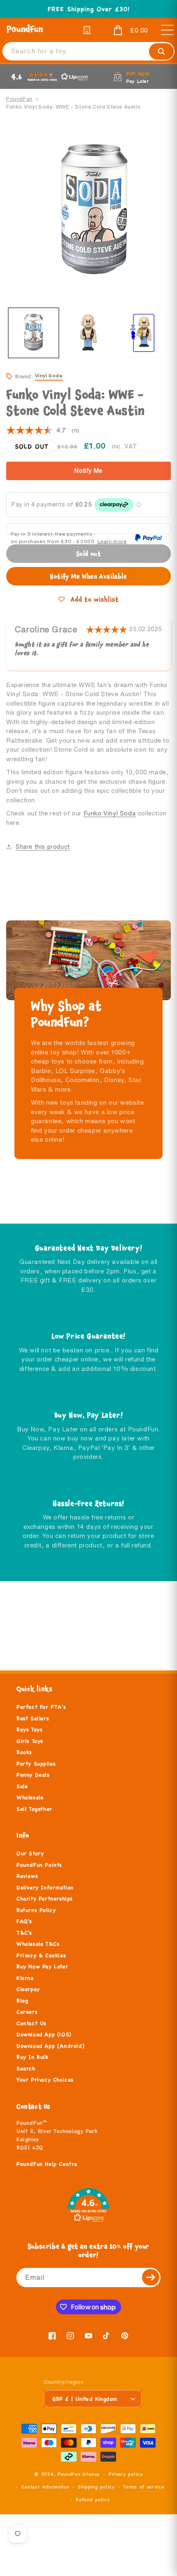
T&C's (24, 1933)
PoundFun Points (39, 1865)
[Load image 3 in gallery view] (143, 333)
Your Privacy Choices (45, 2080)
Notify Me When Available (88, 576)
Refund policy (93, 2499)
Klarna (25, 1978)
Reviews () (43, 431)
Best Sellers (33, 1719)
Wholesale (30, 1798)
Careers (27, 2012)
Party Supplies (36, 1764)
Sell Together (34, 1809)
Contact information (45, 2487)
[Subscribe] (151, 2278)
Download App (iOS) (44, 2035)
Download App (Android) (50, 2046)
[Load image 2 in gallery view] (88, 333)
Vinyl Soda (49, 375)
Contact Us (31, 2023)
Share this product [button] (43, 847)
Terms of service (143, 2487)
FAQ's (24, 1921)
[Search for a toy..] (161, 51)
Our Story (30, 1854)
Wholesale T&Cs (38, 1944)
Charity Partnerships (45, 1899)
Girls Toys (30, 1741)
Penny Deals (33, 1775)
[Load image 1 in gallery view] (34, 333)
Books (24, 1752)
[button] (125, 30)
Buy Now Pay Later (42, 1967)
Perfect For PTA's (41, 1707)
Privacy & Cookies (41, 1956)
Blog (22, 2001)
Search (26, 2069)
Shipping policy (96, 2487)
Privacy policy (126, 2474)
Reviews (27, 1876)
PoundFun (19, 99)
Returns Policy (36, 1910)
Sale (22, 1786)
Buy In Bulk (33, 2057)
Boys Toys (29, 1730)
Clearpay (28, 1989)
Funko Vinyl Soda (110, 813)
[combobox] (88, 51)
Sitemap (91, 2474)
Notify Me (88, 471)
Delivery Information (45, 1888)
